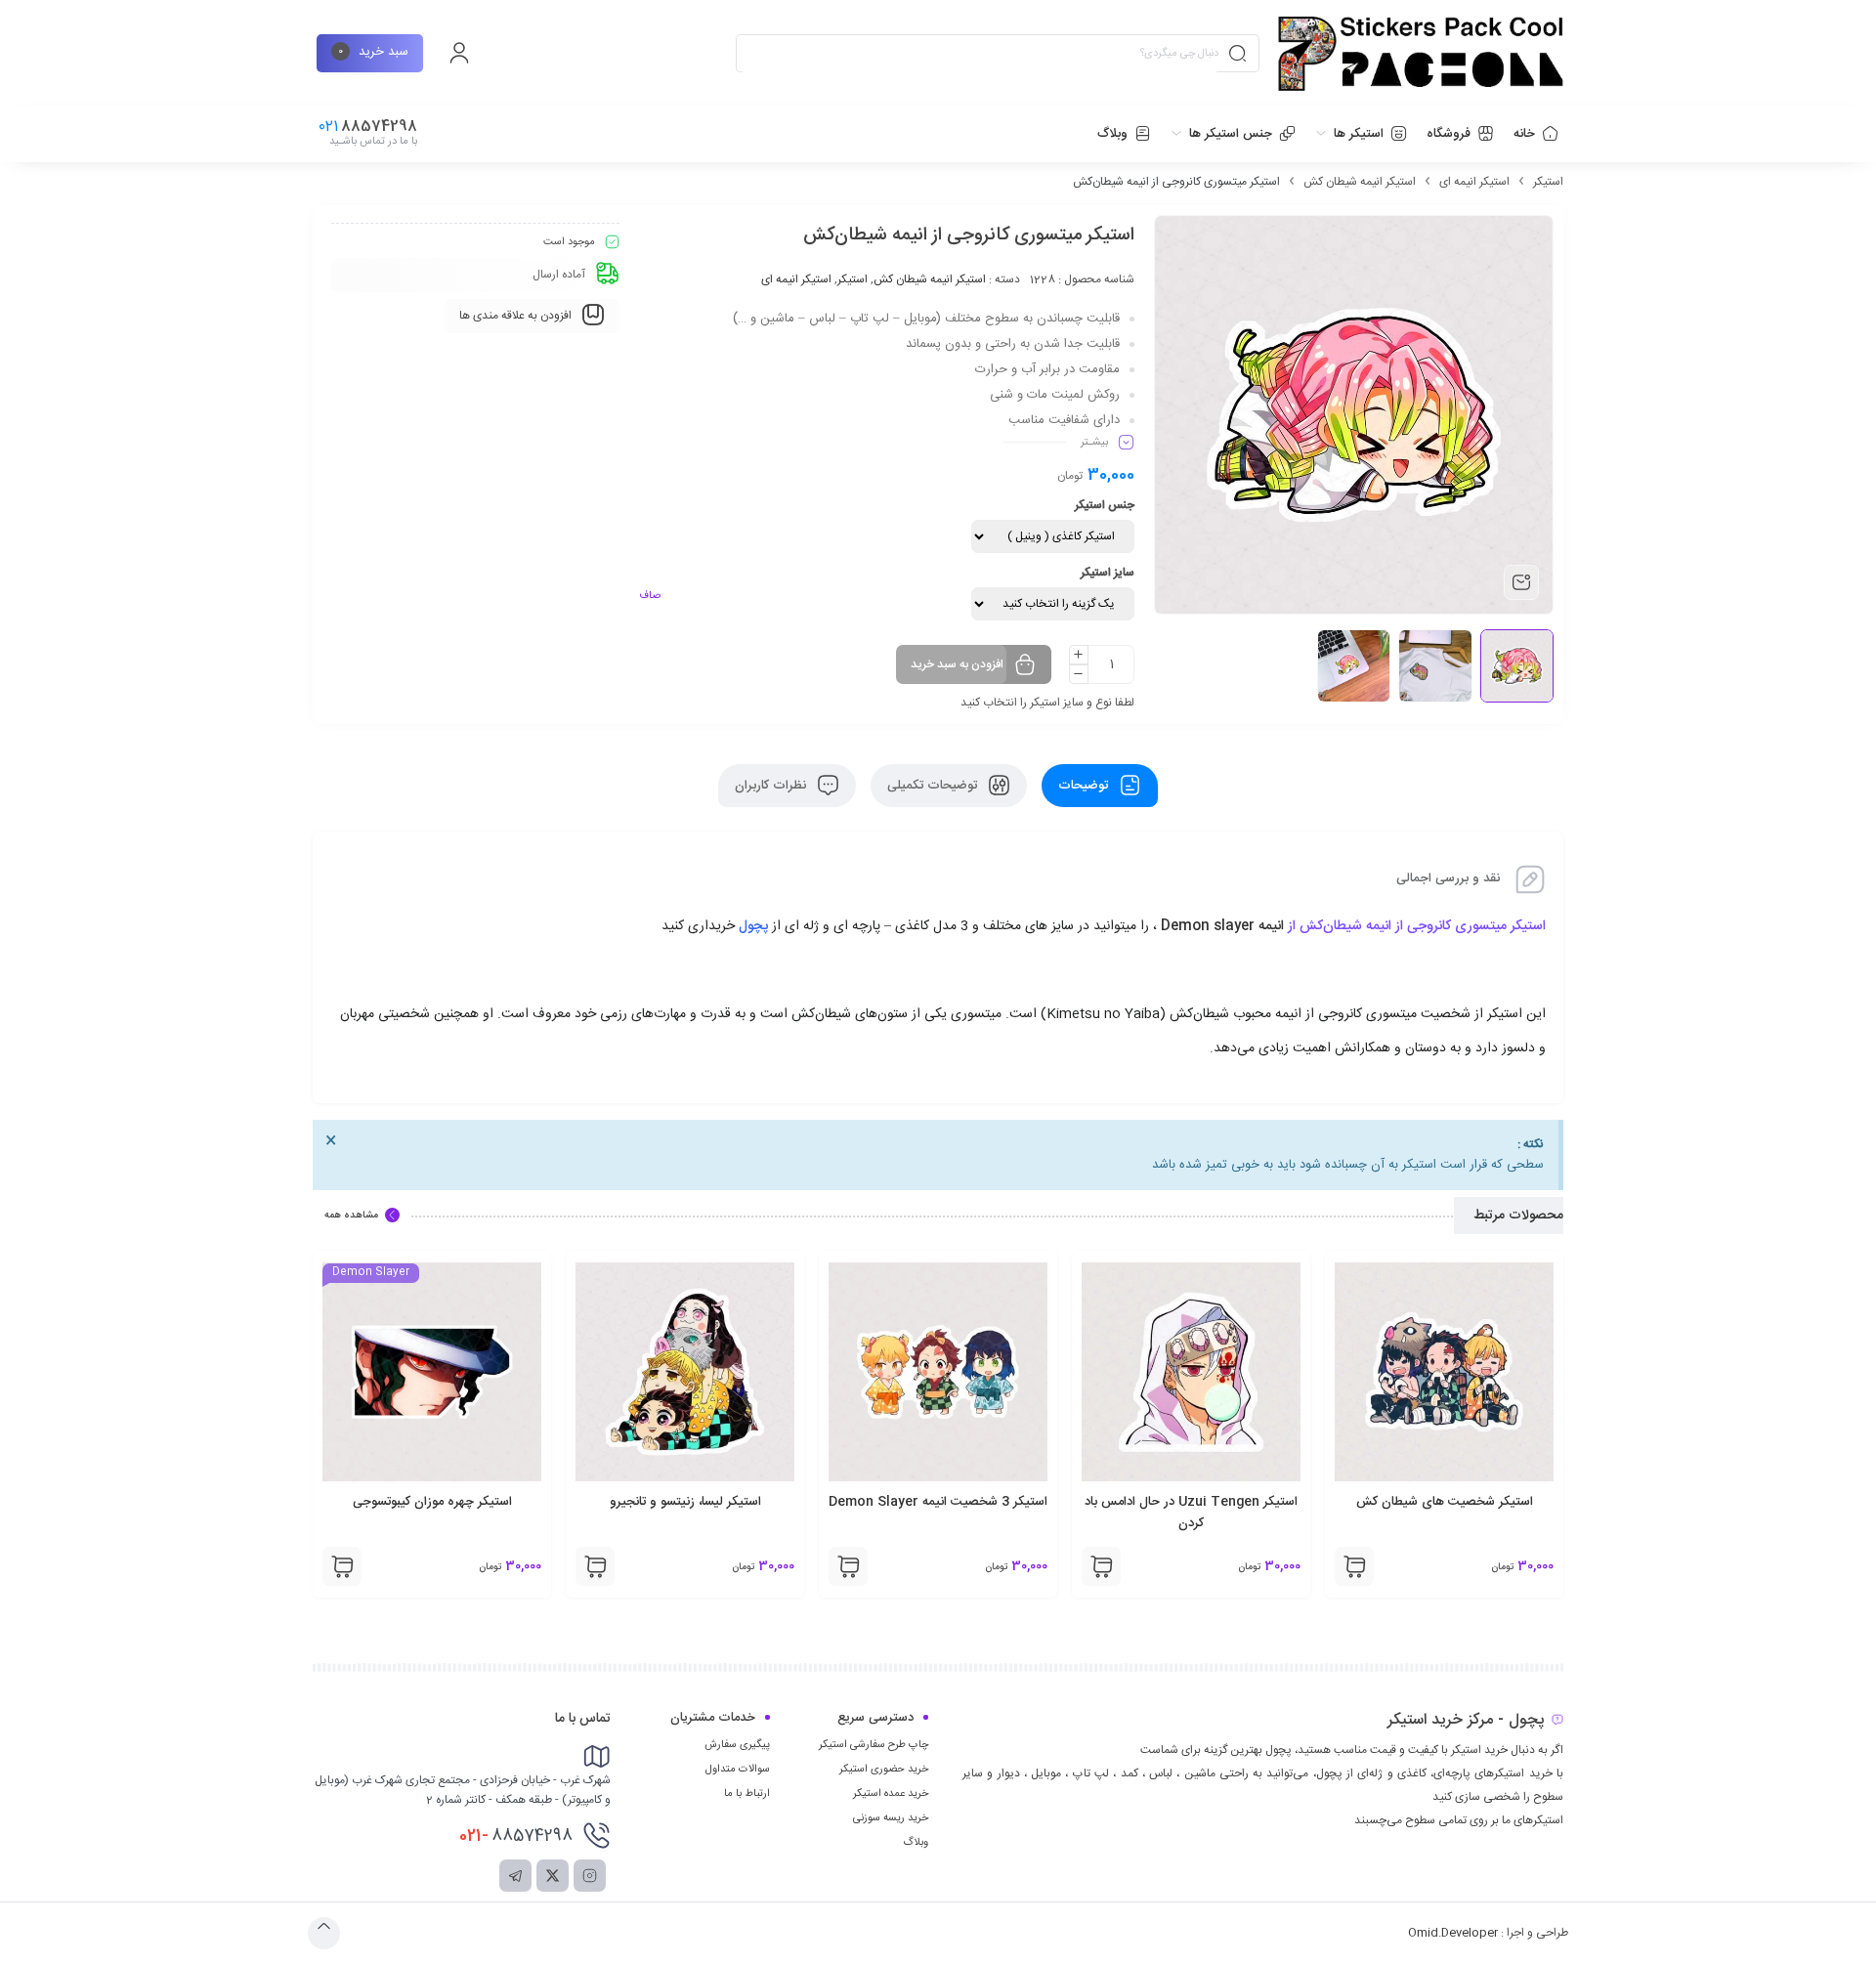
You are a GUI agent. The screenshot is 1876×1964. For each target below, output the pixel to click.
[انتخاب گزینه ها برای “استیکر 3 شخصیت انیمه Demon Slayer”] (1083, 1566)
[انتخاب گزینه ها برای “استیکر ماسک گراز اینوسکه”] (323, 1566)
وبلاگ (916, 1843)
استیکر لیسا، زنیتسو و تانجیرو (919, 1502)
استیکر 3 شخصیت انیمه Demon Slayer (1172, 1502)
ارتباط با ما (747, 1794)
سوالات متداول (738, 1770)
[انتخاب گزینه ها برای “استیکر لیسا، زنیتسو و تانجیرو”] (830, 1566)
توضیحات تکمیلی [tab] (934, 786)
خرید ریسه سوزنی (891, 1818)
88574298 (516, 1836)
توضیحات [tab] (1085, 786)
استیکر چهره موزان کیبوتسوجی (666, 1502)
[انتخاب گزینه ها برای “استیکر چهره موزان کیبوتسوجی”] (576, 1566)
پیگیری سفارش (737, 1745)
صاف (650, 596)
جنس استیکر (1105, 505)
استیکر (1548, 182)
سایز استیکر (1108, 573)
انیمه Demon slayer (1220, 926)
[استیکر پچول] (1421, 54)
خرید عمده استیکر (891, 1794)
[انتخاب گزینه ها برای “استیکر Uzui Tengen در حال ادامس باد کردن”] (1336, 1566)
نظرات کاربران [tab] (772, 786)
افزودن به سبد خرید (957, 664)
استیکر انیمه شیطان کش (1360, 182)
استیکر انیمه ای (1474, 182)
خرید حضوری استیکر (884, 1770)
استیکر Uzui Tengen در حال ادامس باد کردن (1426, 1513)
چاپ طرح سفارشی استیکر (874, 1745)
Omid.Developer (1453, 1933)
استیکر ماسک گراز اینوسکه (413, 1502)
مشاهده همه (351, 1216)
